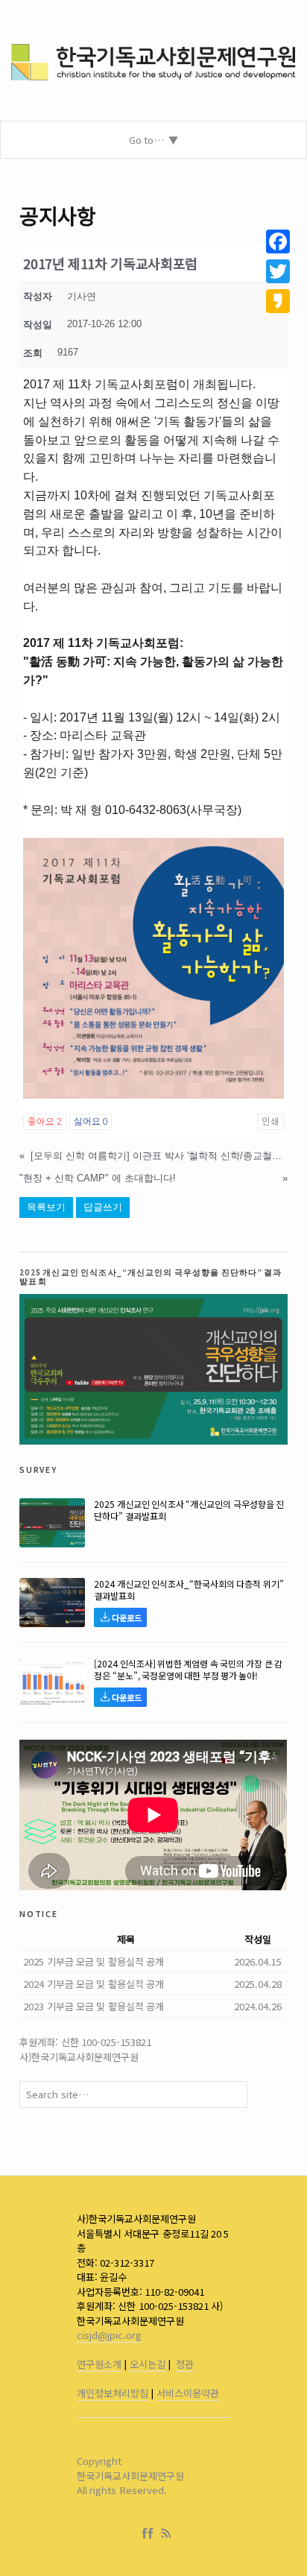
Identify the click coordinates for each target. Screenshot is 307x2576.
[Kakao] (278, 301)
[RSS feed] (166, 2534)
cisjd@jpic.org (109, 2335)
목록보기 (46, 1207)
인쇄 (270, 1122)
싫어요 (91, 1122)
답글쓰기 (103, 1207)
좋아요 (44, 1122)
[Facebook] (151, 2534)
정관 (185, 2364)
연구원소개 (99, 2364)
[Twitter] (278, 271)
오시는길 (148, 2364)
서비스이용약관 (188, 2393)
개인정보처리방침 (113, 2393)
